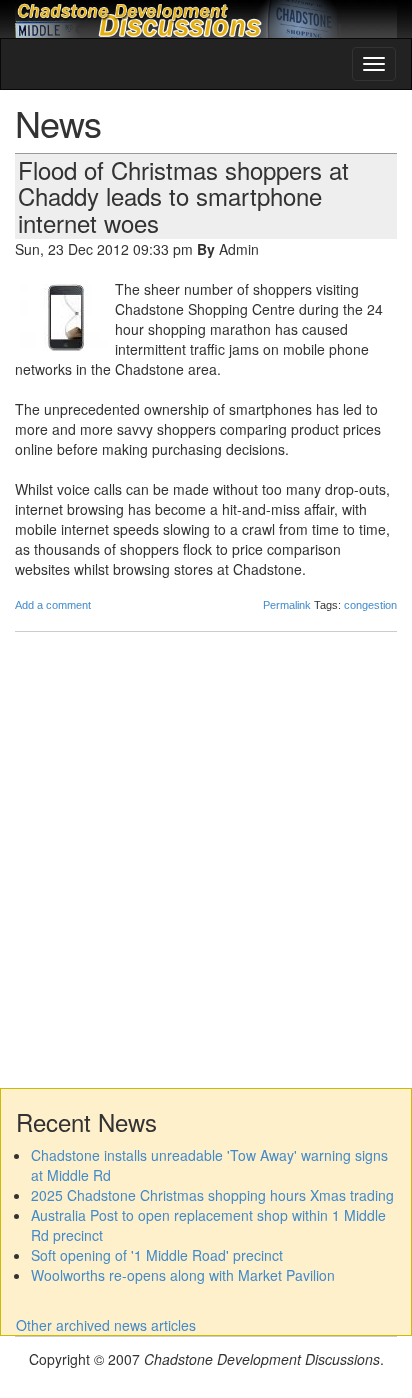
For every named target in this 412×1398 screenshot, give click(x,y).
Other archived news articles (106, 1325)
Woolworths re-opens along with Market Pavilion (183, 1275)
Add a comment (53, 605)
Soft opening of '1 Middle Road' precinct (157, 1255)
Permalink (287, 605)
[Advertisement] (206, 858)
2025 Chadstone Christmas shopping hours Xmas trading (212, 1195)
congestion (370, 605)
